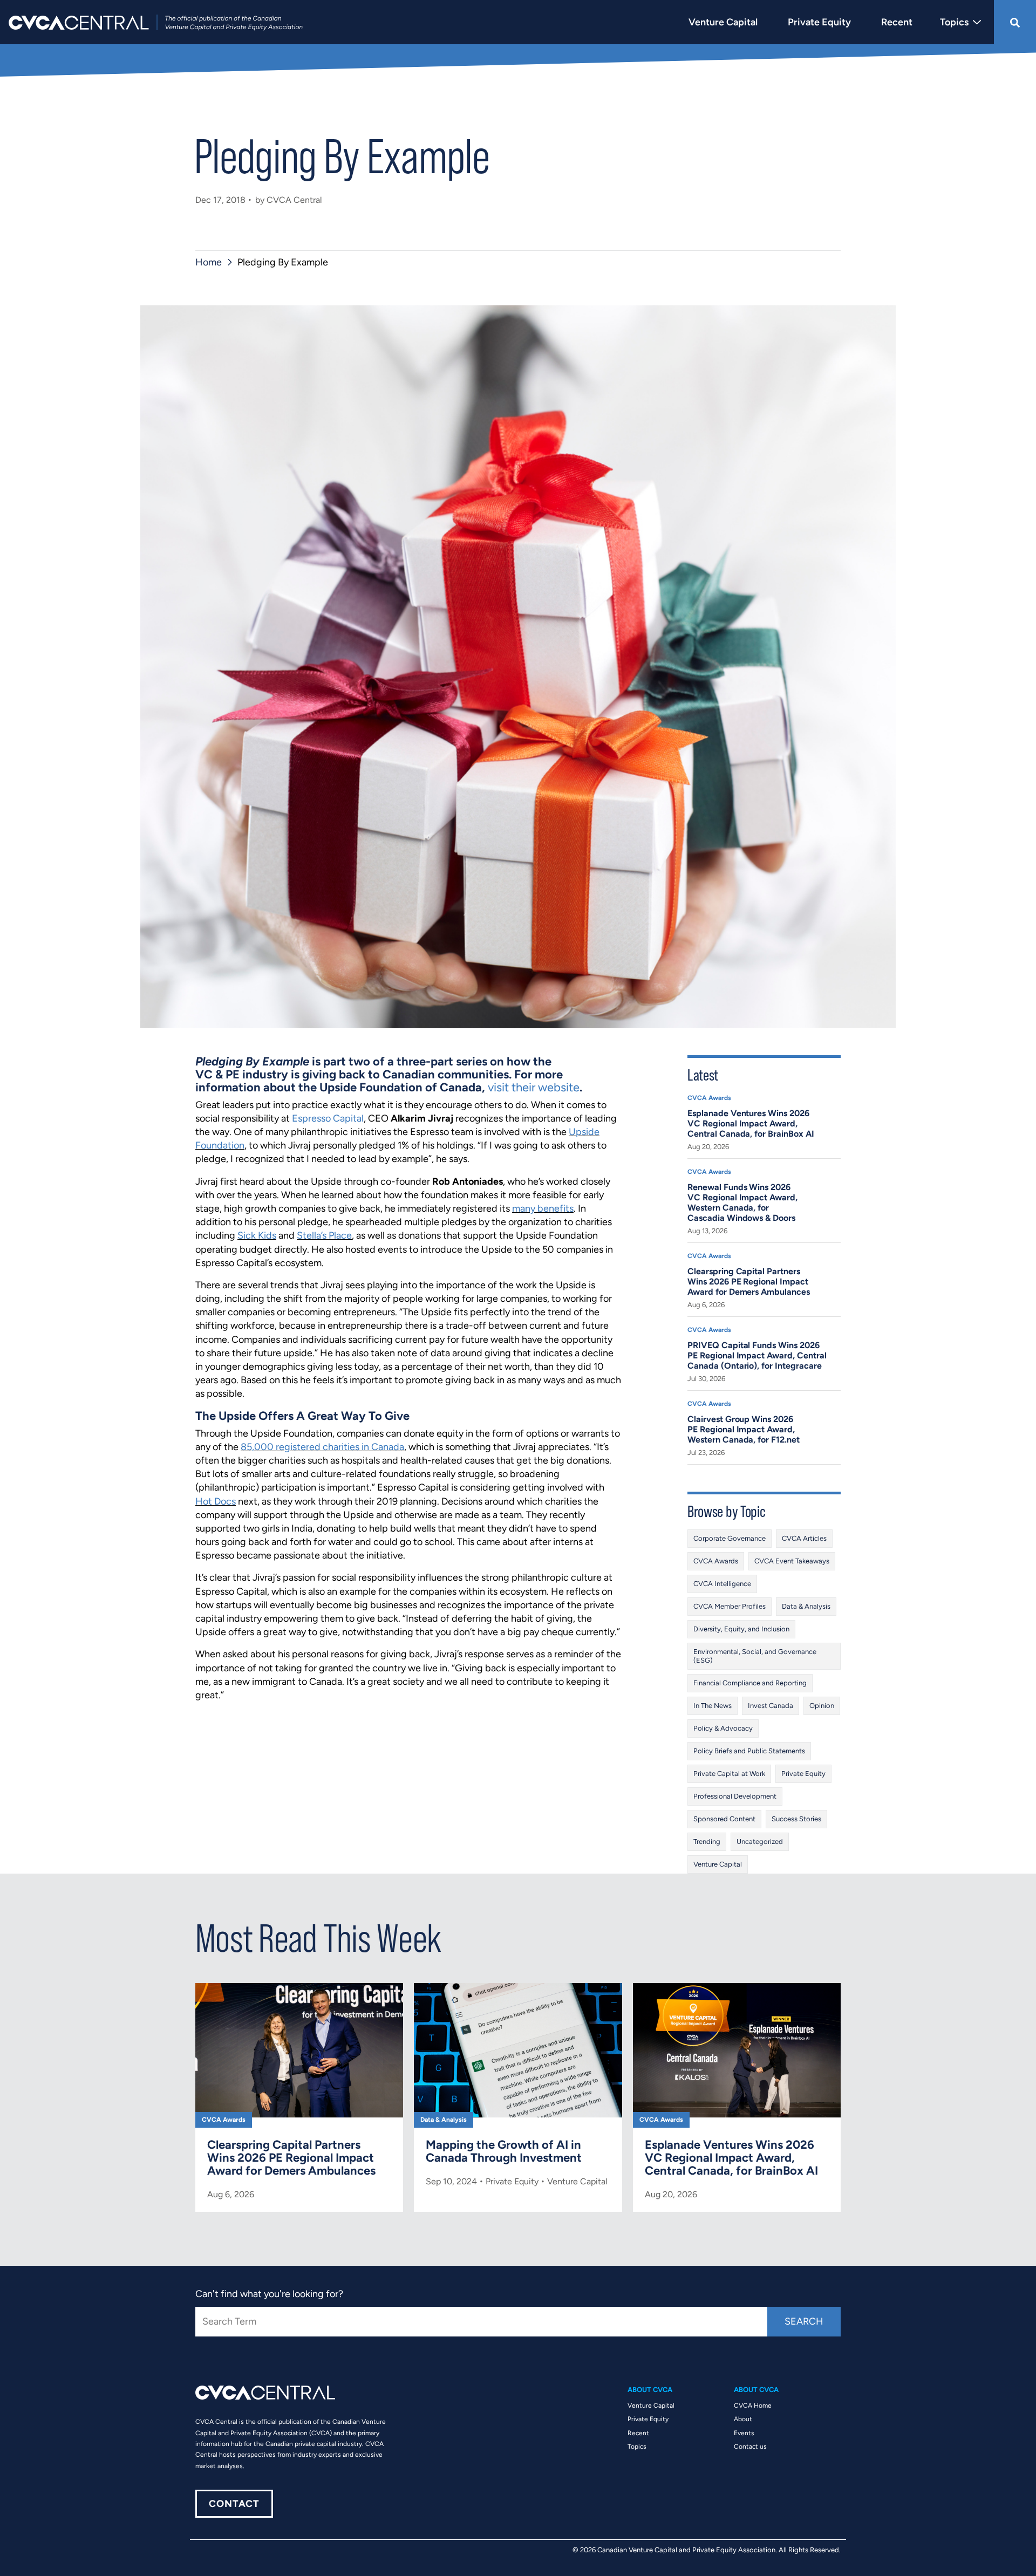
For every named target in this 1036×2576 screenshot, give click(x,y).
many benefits (543, 1208)
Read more (299, 2097)
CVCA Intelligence (722, 1584)
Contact (234, 2504)
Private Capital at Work (729, 1774)
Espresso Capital (328, 1118)
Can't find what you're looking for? (269, 2294)
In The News (713, 1706)
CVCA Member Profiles (730, 1606)
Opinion (822, 1706)
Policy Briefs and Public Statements (749, 1751)
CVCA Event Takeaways (792, 1561)
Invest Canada (771, 1706)
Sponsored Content (724, 1819)
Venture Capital (718, 1864)
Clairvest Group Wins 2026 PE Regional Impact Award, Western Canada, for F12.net (744, 1429)
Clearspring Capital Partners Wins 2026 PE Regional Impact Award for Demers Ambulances (749, 1282)
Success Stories (796, 1819)
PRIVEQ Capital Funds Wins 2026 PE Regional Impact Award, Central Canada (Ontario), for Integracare (757, 1355)
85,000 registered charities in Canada (322, 1447)
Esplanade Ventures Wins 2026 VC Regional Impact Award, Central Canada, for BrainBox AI (751, 1123)
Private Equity (803, 1774)
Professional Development (735, 1796)
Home (209, 262)
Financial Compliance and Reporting (750, 1683)
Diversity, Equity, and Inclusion (741, 1629)
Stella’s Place (324, 1235)
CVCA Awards (709, 1098)
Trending (707, 1842)
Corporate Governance (730, 1538)
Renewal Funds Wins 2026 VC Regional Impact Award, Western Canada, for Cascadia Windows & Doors (742, 1202)
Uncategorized (760, 1842)
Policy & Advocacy (723, 1728)
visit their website (534, 1087)
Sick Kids (257, 1235)
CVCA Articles (804, 1538)
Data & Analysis (806, 1606)
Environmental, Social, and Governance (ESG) (755, 1656)
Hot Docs (216, 1501)
